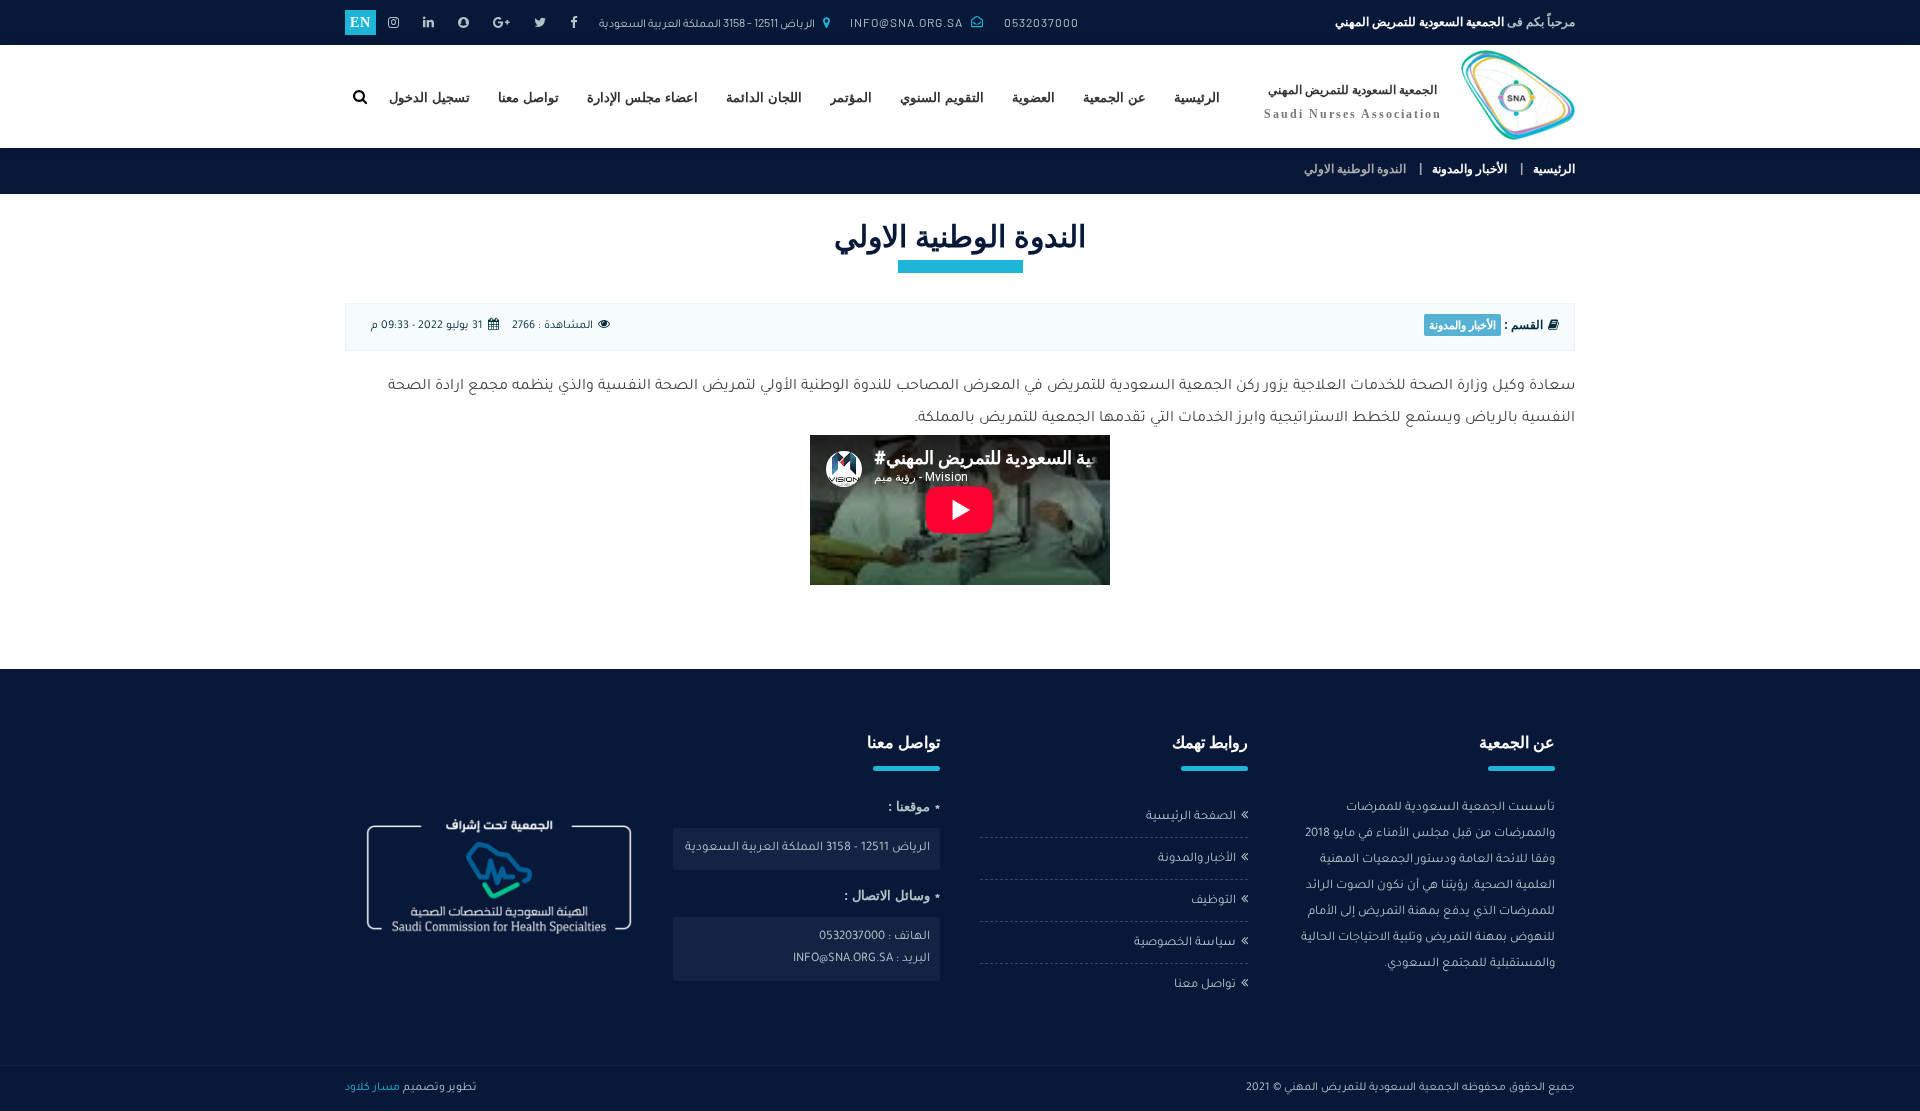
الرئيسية (1197, 97)
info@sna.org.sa (906, 22)
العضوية (1033, 97)
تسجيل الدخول (429, 97)
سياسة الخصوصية (1185, 943)
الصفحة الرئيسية (1191, 817)
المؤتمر (851, 97)
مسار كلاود (372, 1088)
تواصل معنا (528, 97)
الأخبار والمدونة (1469, 169)
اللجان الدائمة (764, 97)
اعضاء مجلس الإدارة (642, 97)
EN (360, 22)
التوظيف (1213, 901)
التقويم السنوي (942, 97)
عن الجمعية (1114, 97)
